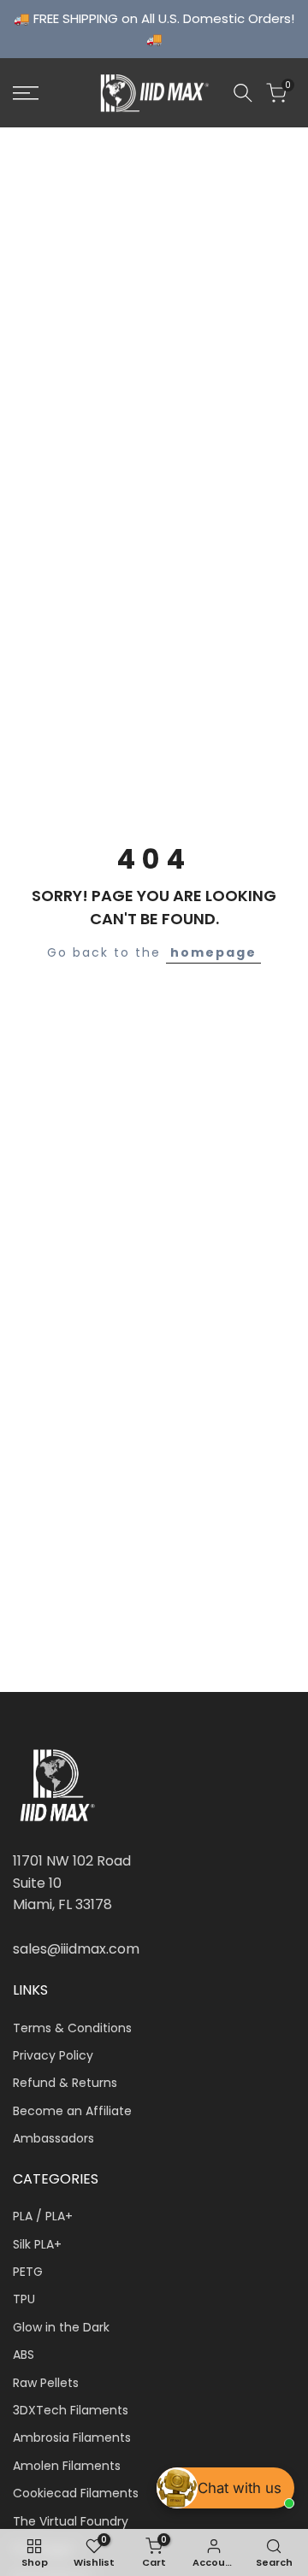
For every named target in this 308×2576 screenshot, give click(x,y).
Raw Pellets (46, 2383)
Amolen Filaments (67, 2466)
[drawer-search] (243, 93)
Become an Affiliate (72, 2111)
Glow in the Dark (61, 2327)
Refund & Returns (65, 2083)
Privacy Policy (53, 2055)
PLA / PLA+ (43, 2216)
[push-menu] (26, 93)
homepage (213, 952)
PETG (28, 2272)
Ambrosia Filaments (72, 2437)
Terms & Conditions (72, 2028)
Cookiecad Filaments (76, 2493)
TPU (24, 2299)
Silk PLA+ (37, 2244)
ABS (24, 2355)
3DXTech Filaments (71, 2410)
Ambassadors (53, 2138)
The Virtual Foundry (71, 2521)
